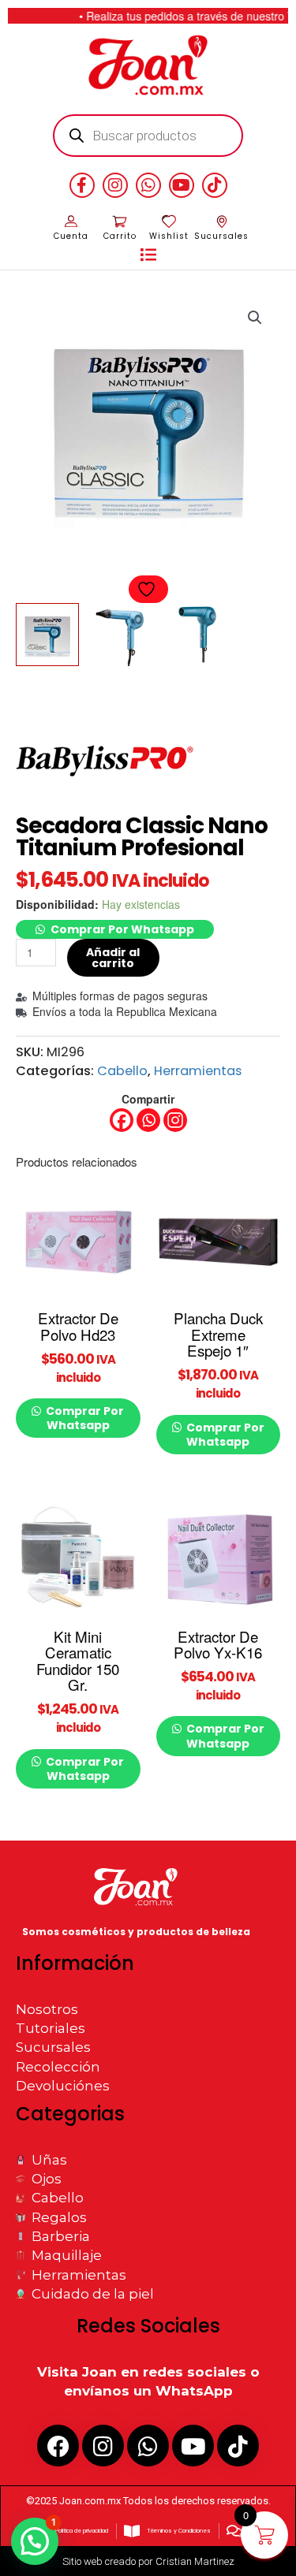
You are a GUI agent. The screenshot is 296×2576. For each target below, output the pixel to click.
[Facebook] (122, 1120)
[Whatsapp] (148, 1120)
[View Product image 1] (47, 635)
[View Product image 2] (122, 635)
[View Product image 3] (197, 635)
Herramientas (198, 1071)
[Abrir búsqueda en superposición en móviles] (148, 136)
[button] (148, 255)
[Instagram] (175, 1120)
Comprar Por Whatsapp (122, 929)
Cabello (122, 1071)
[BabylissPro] (108, 757)
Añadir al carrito (113, 958)
